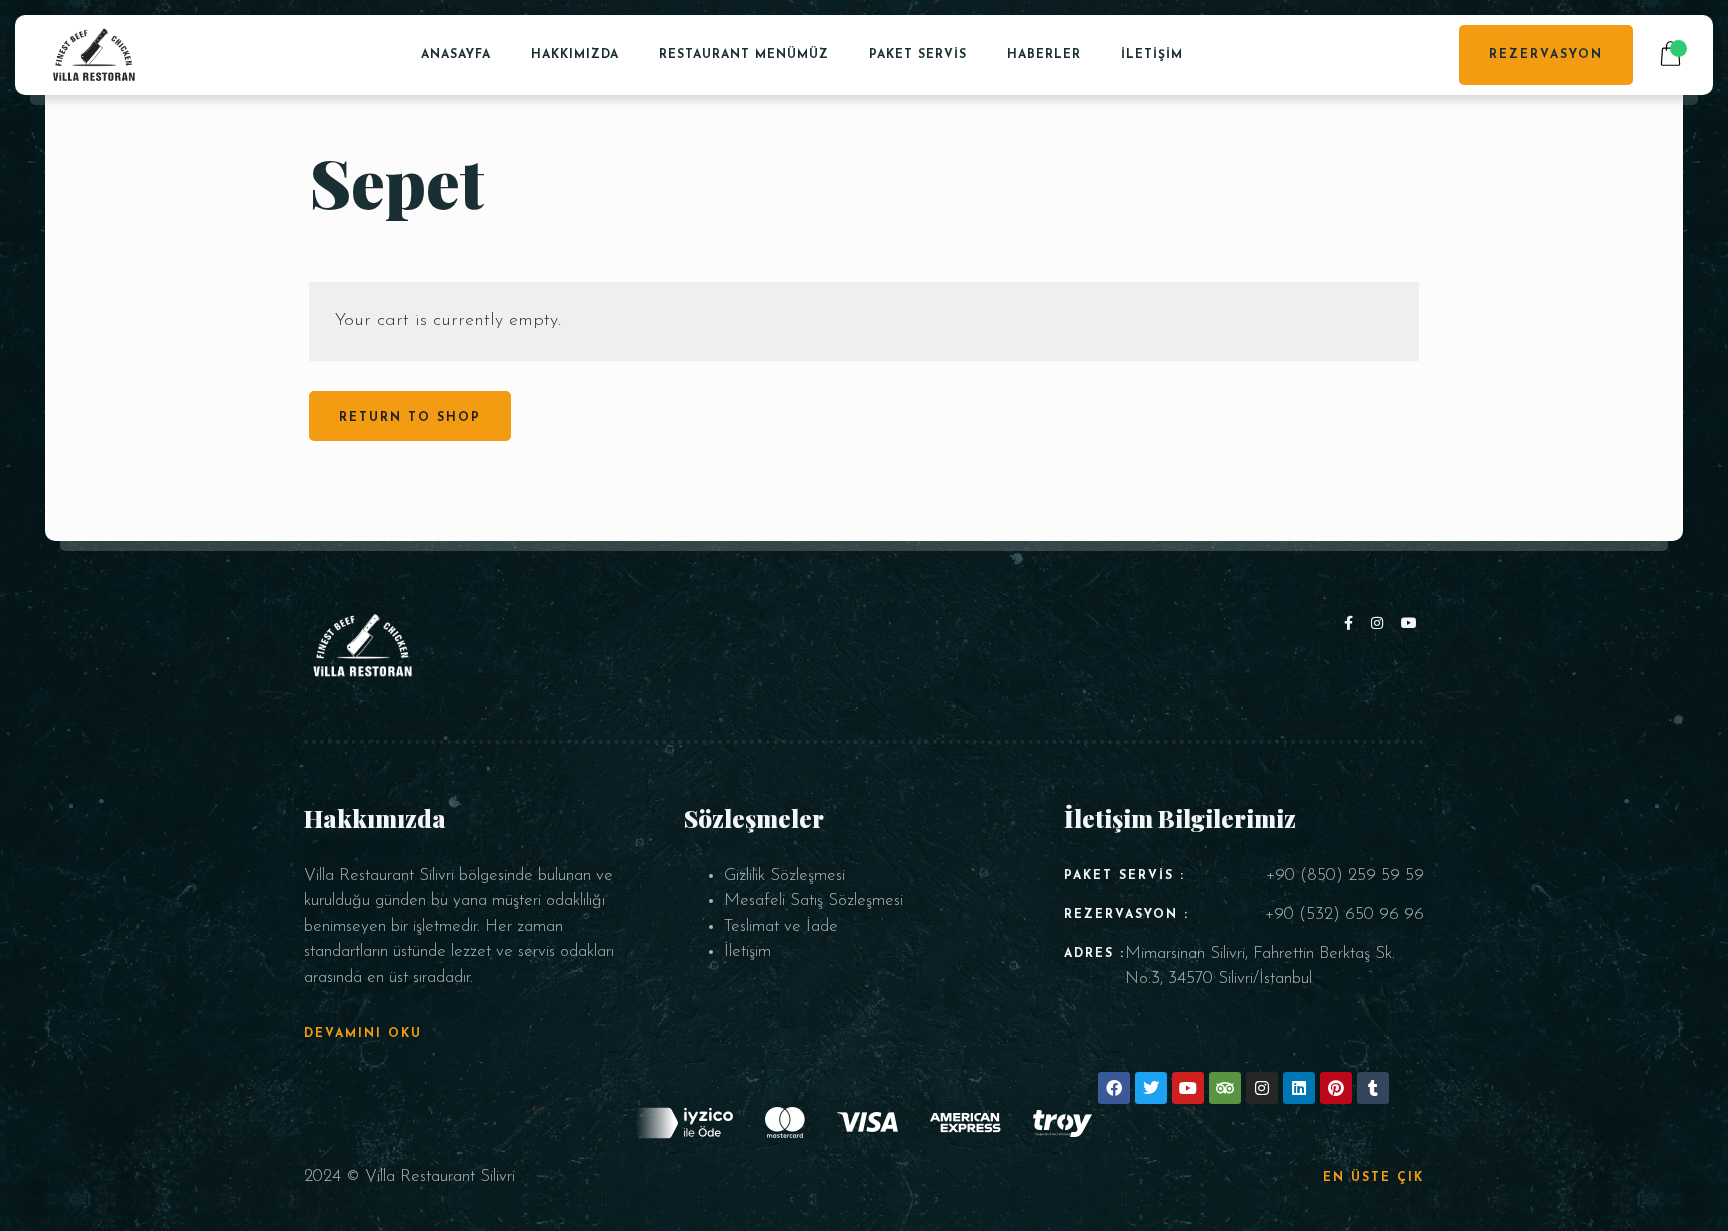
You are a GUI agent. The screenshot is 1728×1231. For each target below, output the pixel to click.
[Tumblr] (1373, 1088)
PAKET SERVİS (918, 55)
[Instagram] (1381, 624)
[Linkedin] (1299, 1088)
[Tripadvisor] (1225, 1088)
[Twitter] (1151, 1088)
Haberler (1044, 55)
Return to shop (410, 418)
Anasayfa (456, 55)
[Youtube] (1410, 624)
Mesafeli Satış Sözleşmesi (813, 900)
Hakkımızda (575, 55)
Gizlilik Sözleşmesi (784, 875)
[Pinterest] (1336, 1088)
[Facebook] (1352, 624)
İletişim (1152, 55)
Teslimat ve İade (781, 926)
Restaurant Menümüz (744, 55)
